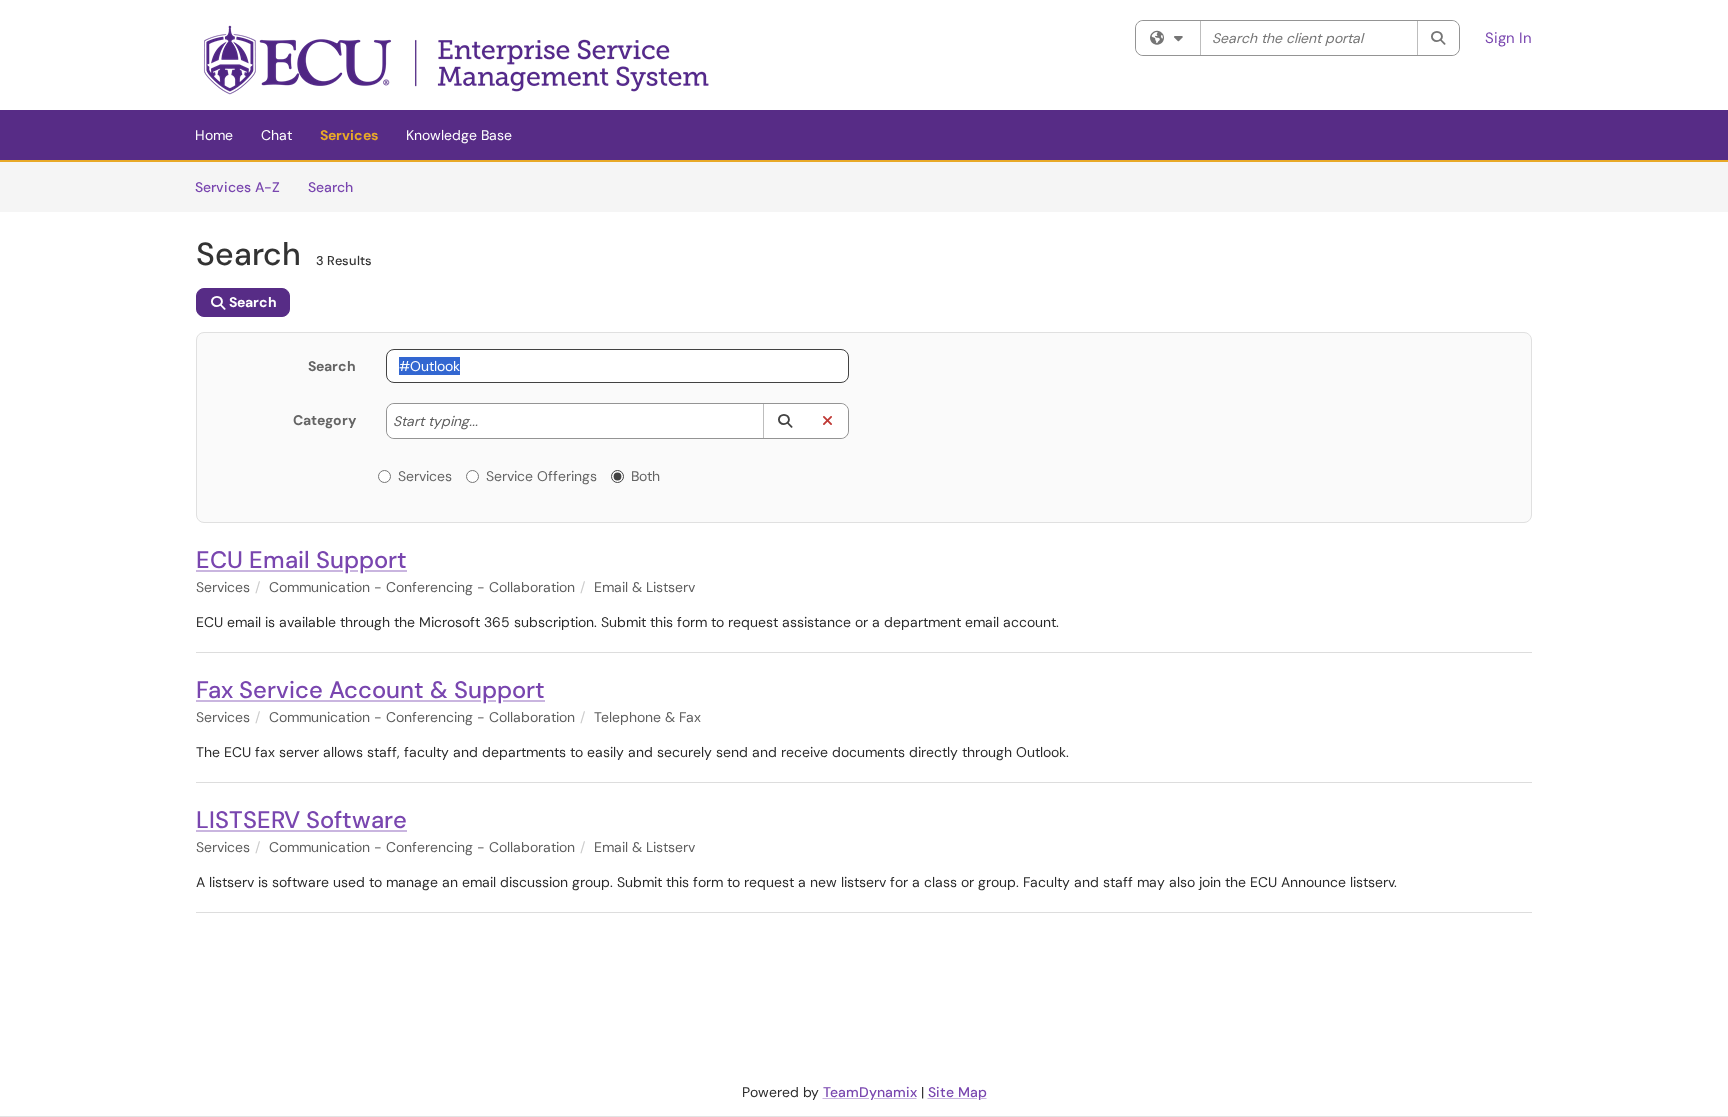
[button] (784, 421)
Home (214, 135)
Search (337, 186)
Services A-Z (237, 187)
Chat (276, 135)
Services (349, 135)
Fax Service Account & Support (370, 689)
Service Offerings (541, 476)
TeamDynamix (870, 1092)
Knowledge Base (459, 135)
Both (645, 476)
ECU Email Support (301, 559)
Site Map (957, 1092)
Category (324, 420)
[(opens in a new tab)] (458, 60)
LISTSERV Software (301, 819)
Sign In (1508, 38)
